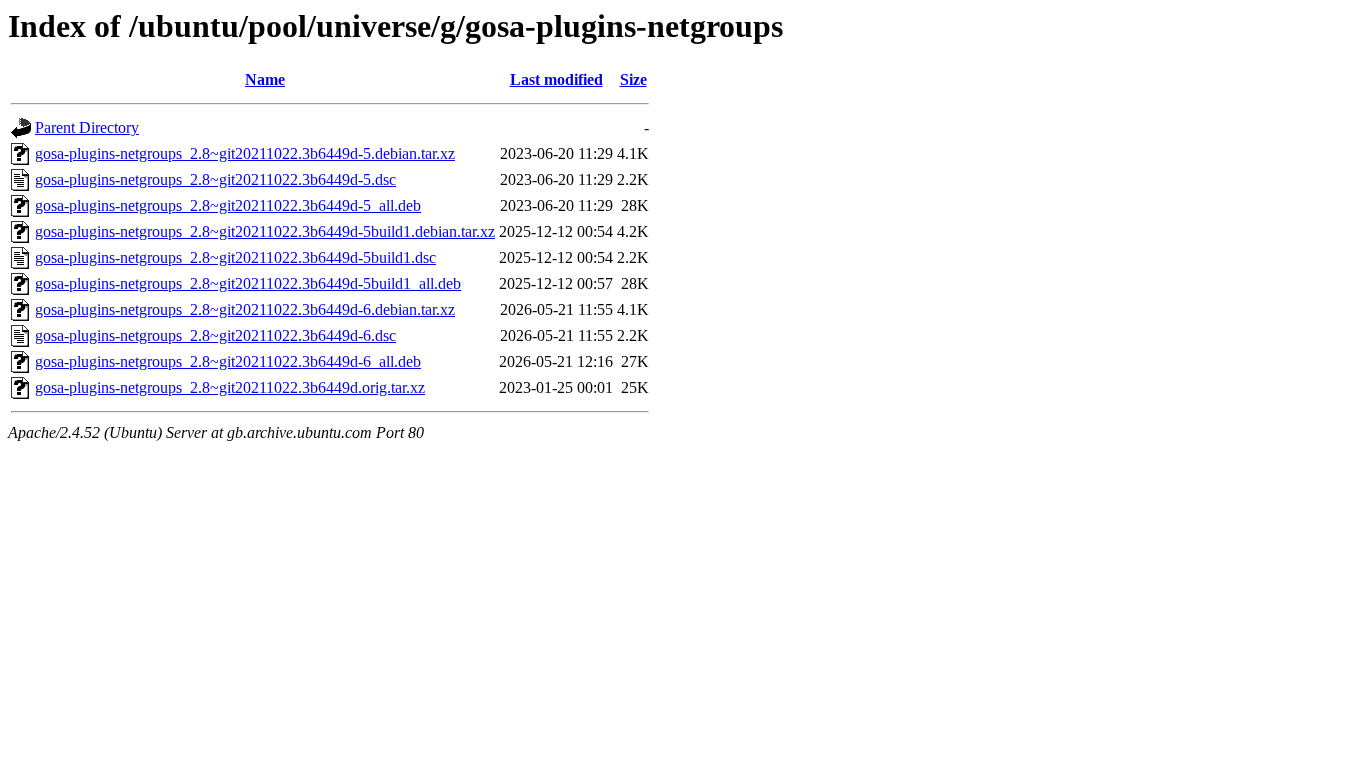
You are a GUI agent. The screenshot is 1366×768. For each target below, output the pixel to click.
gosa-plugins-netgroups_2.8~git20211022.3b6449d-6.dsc (215, 335)
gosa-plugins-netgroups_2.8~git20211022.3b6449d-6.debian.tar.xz (245, 309)
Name (265, 79)
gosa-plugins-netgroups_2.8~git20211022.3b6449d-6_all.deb (228, 361)
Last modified (556, 79)
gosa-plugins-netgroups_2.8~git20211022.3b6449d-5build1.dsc (235, 257)
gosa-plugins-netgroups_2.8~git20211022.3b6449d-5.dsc (215, 179)
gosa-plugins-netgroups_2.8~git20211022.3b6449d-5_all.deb (228, 205)
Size (633, 79)
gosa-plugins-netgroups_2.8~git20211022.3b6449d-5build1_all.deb (248, 283)
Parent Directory (87, 127)
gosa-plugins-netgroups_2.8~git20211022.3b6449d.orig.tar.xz (230, 387)
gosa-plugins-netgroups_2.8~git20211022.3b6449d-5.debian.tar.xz (245, 153)
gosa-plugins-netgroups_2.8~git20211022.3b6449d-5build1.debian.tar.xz (265, 231)
